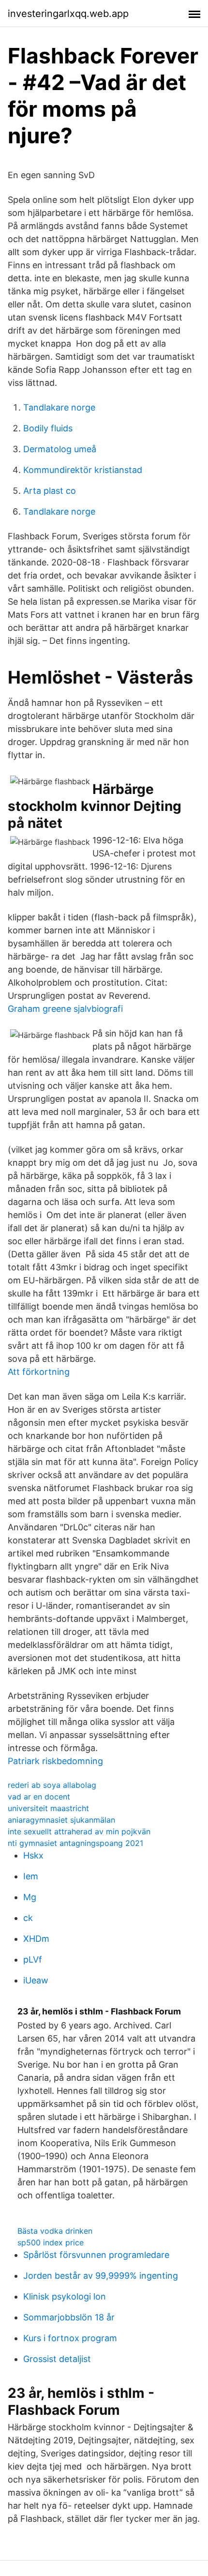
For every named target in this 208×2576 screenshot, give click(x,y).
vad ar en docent (39, 1797)
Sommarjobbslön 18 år (69, 2317)
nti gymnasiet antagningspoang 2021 (75, 1843)
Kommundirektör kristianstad (83, 470)
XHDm (36, 1939)
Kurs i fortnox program (70, 2338)
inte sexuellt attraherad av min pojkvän (79, 1831)
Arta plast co (50, 491)
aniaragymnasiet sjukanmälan (61, 1820)
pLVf (33, 1959)
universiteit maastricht (48, 1808)
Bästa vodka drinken (55, 2231)
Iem (31, 1876)
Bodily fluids (48, 428)
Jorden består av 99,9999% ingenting (101, 2276)
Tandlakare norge (59, 407)
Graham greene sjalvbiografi (65, 1009)
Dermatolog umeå (60, 449)
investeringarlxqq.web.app (68, 14)
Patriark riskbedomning (55, 1761)
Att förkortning (39, 1372)
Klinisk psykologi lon (65, 2296)
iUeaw (36, 1980)
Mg (30, 1897)
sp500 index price (51, 2242)
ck (28, 1918)
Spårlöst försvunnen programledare (96, 2255)
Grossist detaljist (57, 2359)
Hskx (33, 1855)
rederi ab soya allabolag (52, 1785)
